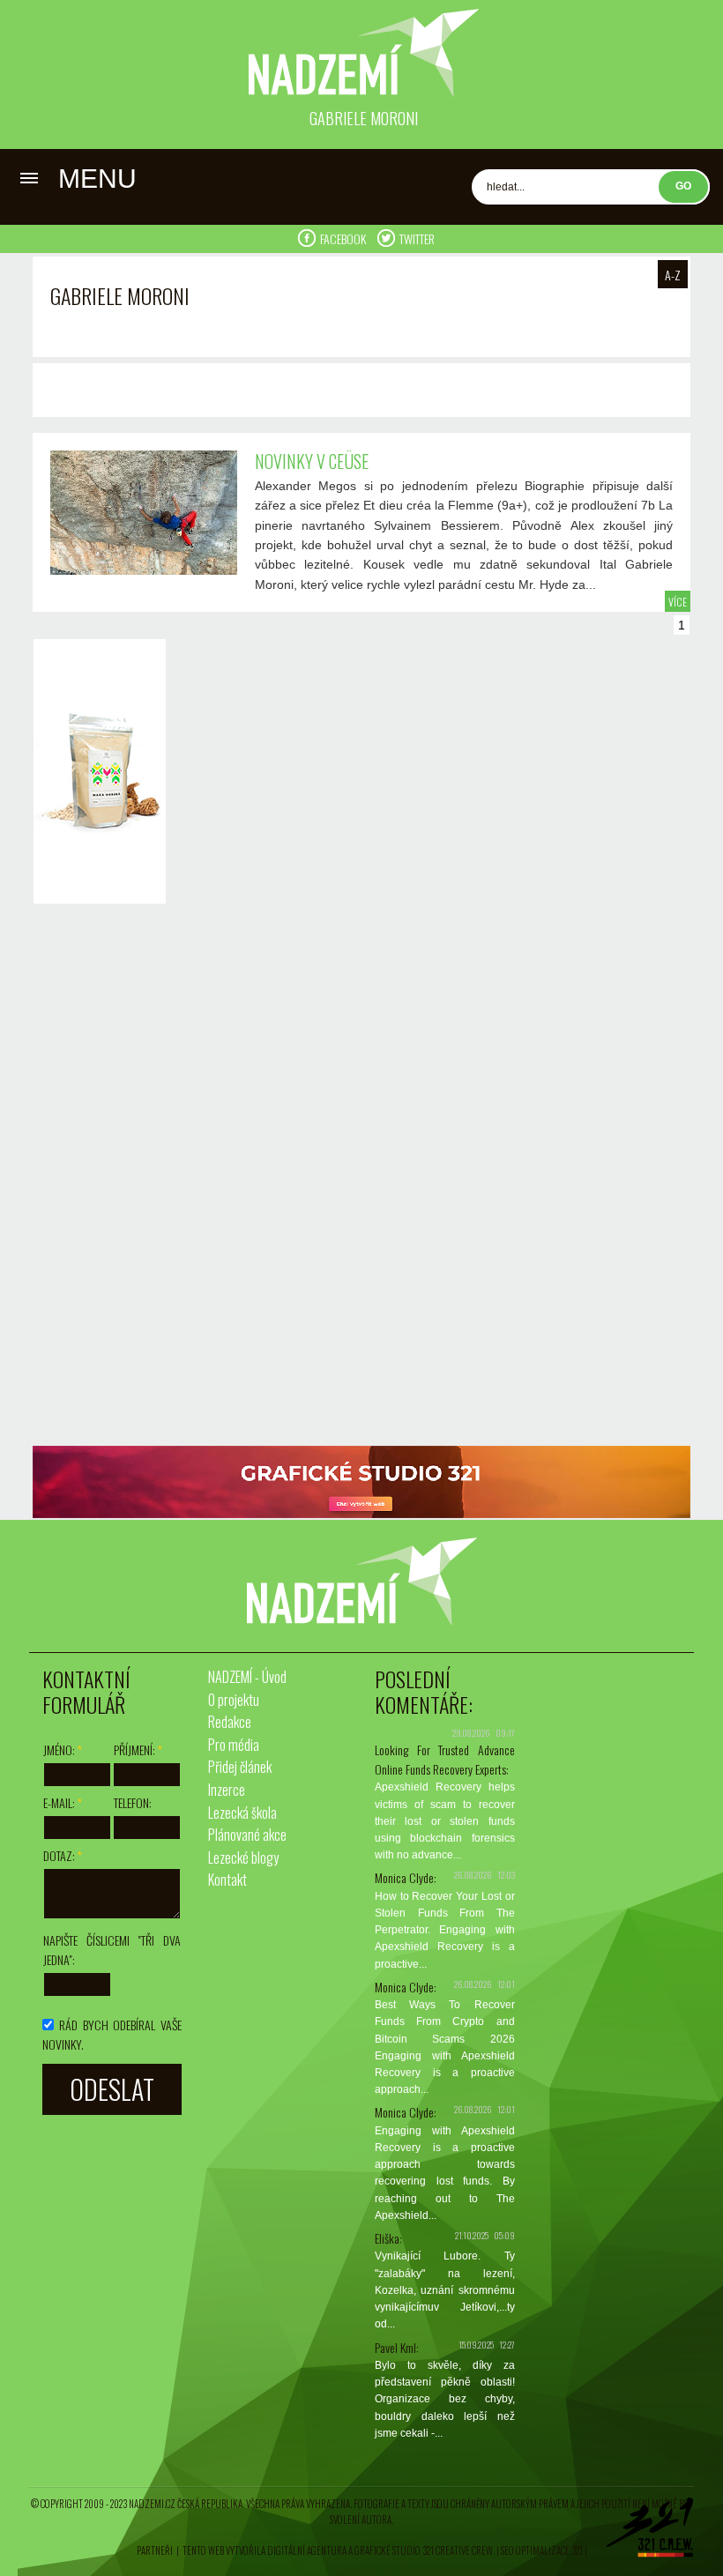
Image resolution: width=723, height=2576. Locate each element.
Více (678, 602)
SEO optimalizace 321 (542, 2550)
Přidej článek (240, 1767)
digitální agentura (307, 2550)
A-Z (673, 275)
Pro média (234, 1745)
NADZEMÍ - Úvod (247, 1677)
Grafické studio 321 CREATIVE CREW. (425, 2550)
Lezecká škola (242, 1813)
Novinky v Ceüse (312, 461)
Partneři (155, 2550)
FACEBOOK (344, 238)
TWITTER (417, 238)
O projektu (234, 1700)
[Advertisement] (95, 1177)
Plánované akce (247, 1835)
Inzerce (227, 1790)
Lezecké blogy (243, 1858)
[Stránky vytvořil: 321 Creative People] (650, 2532)
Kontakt (227, 1880)
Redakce (230, 1722)
